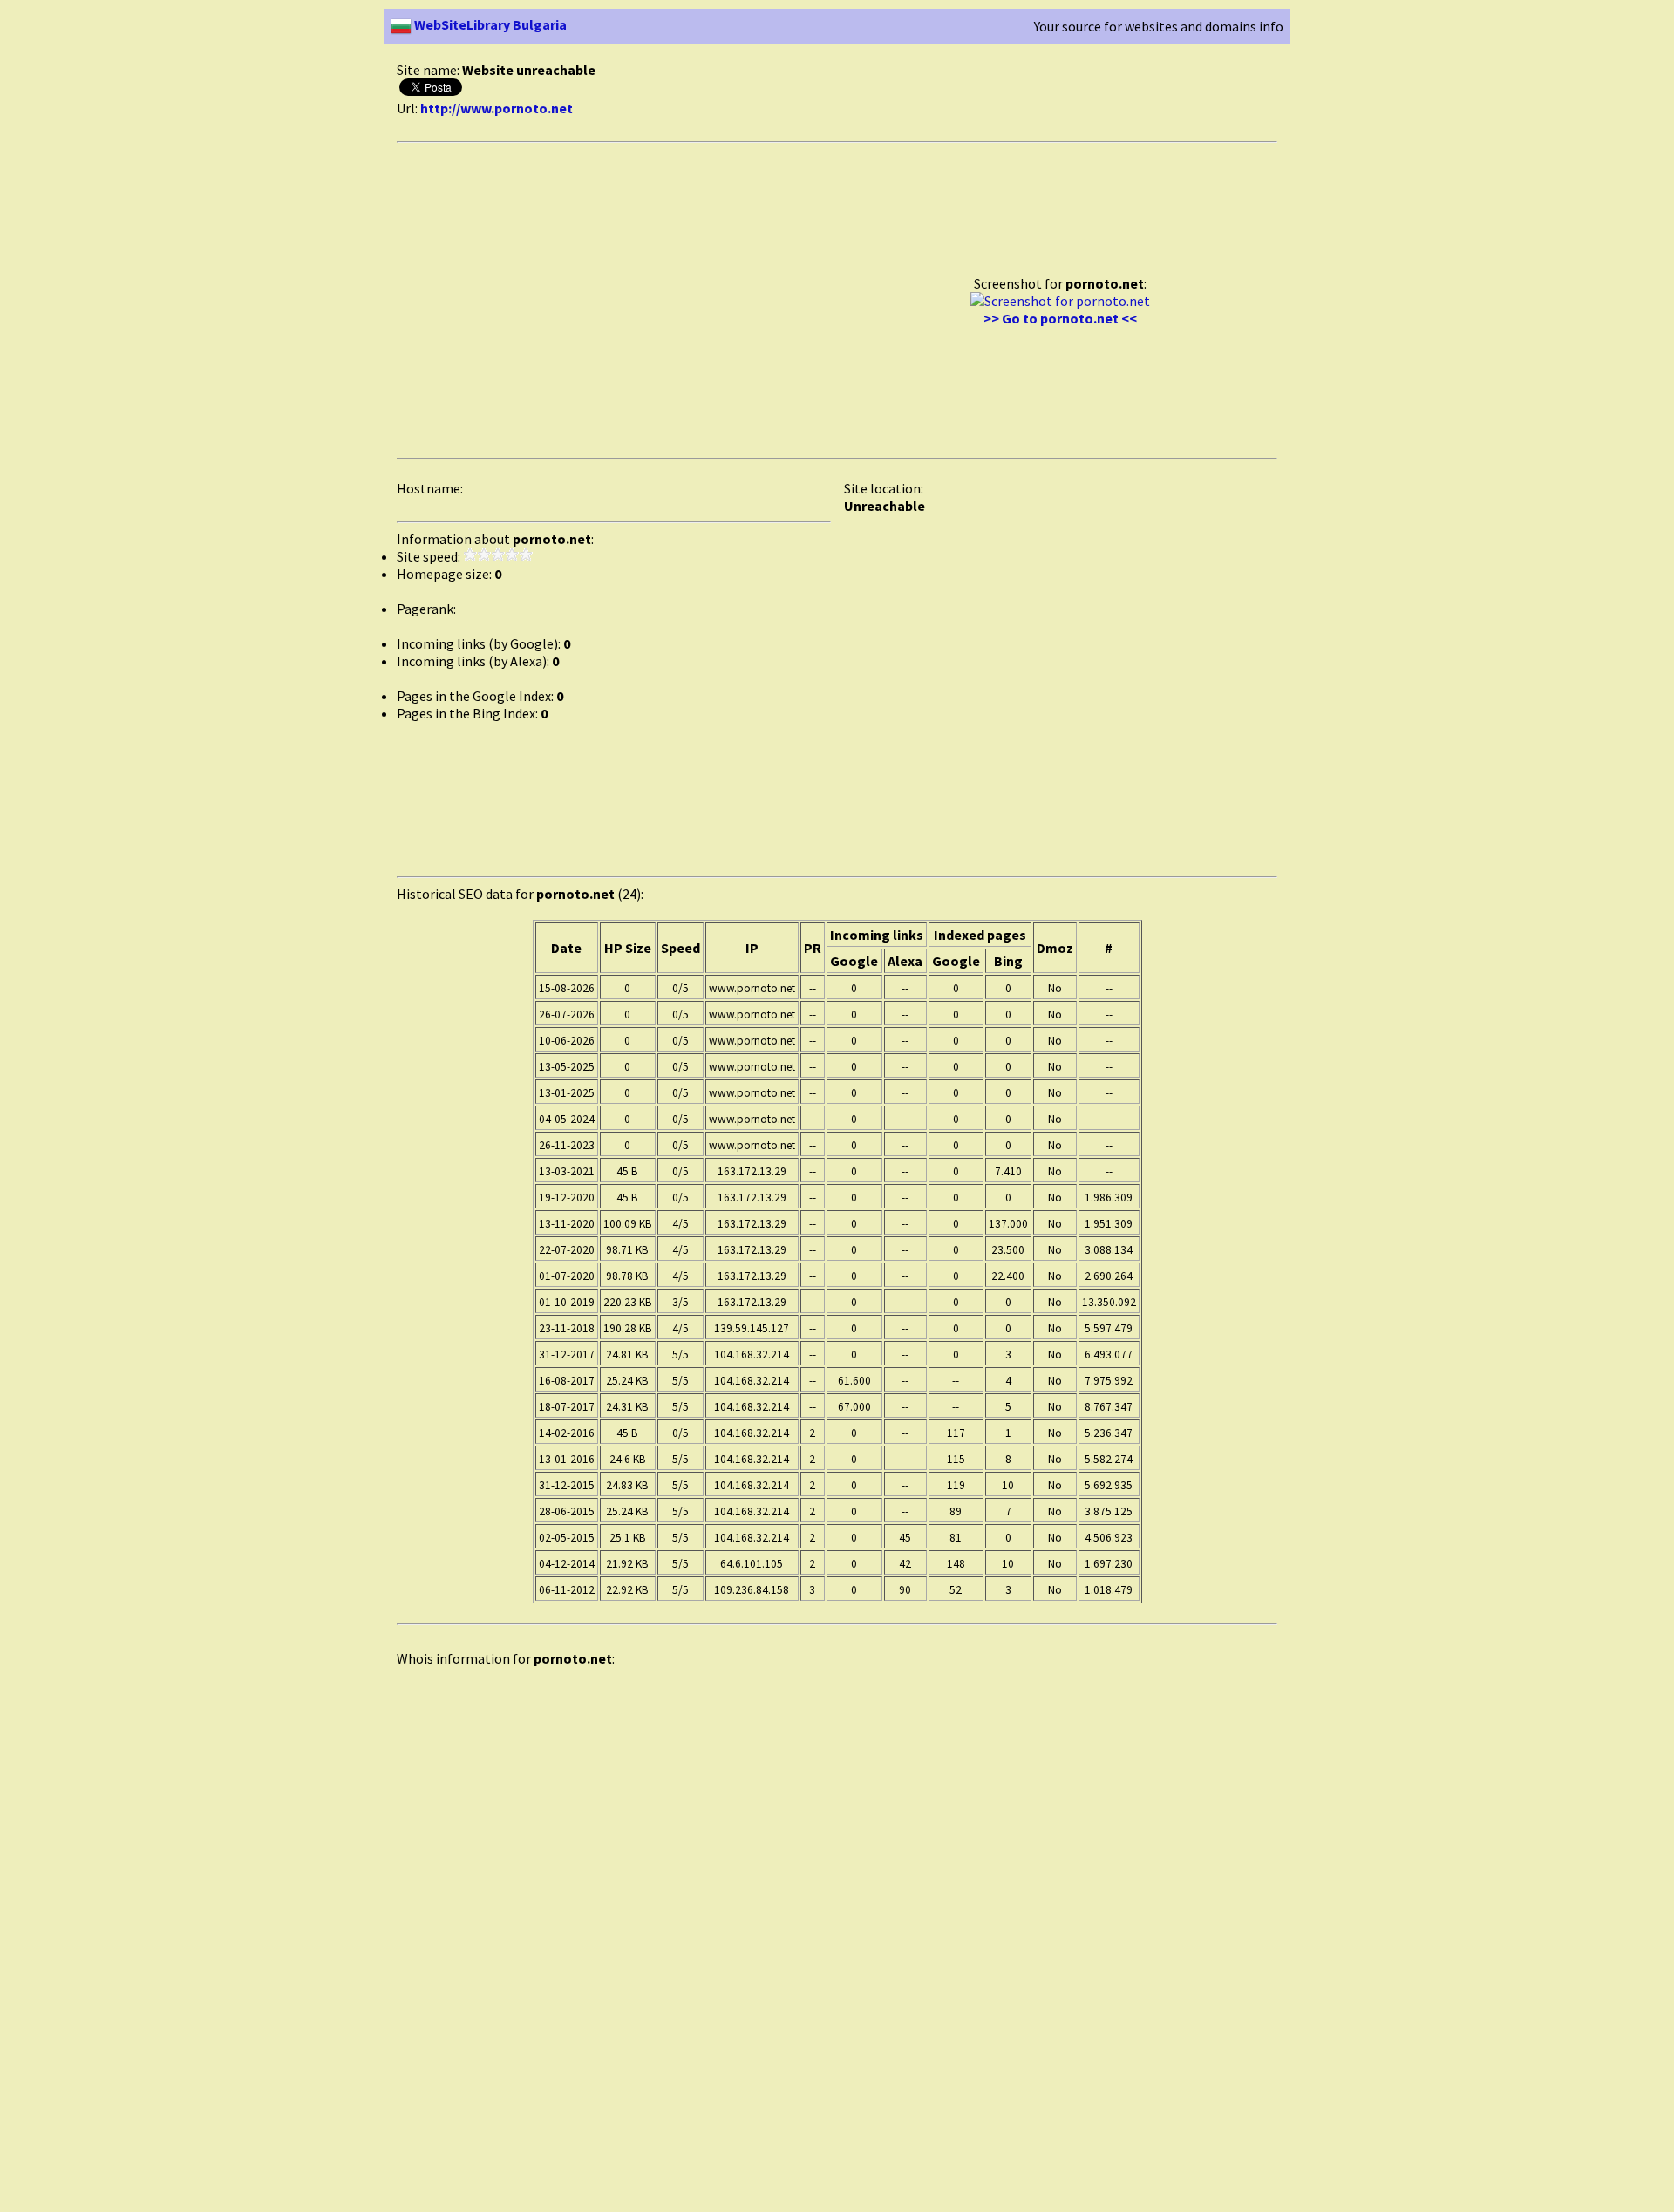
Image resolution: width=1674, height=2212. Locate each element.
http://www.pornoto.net (497, 108)
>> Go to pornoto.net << (1060, 318)
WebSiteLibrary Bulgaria (489, 24)
